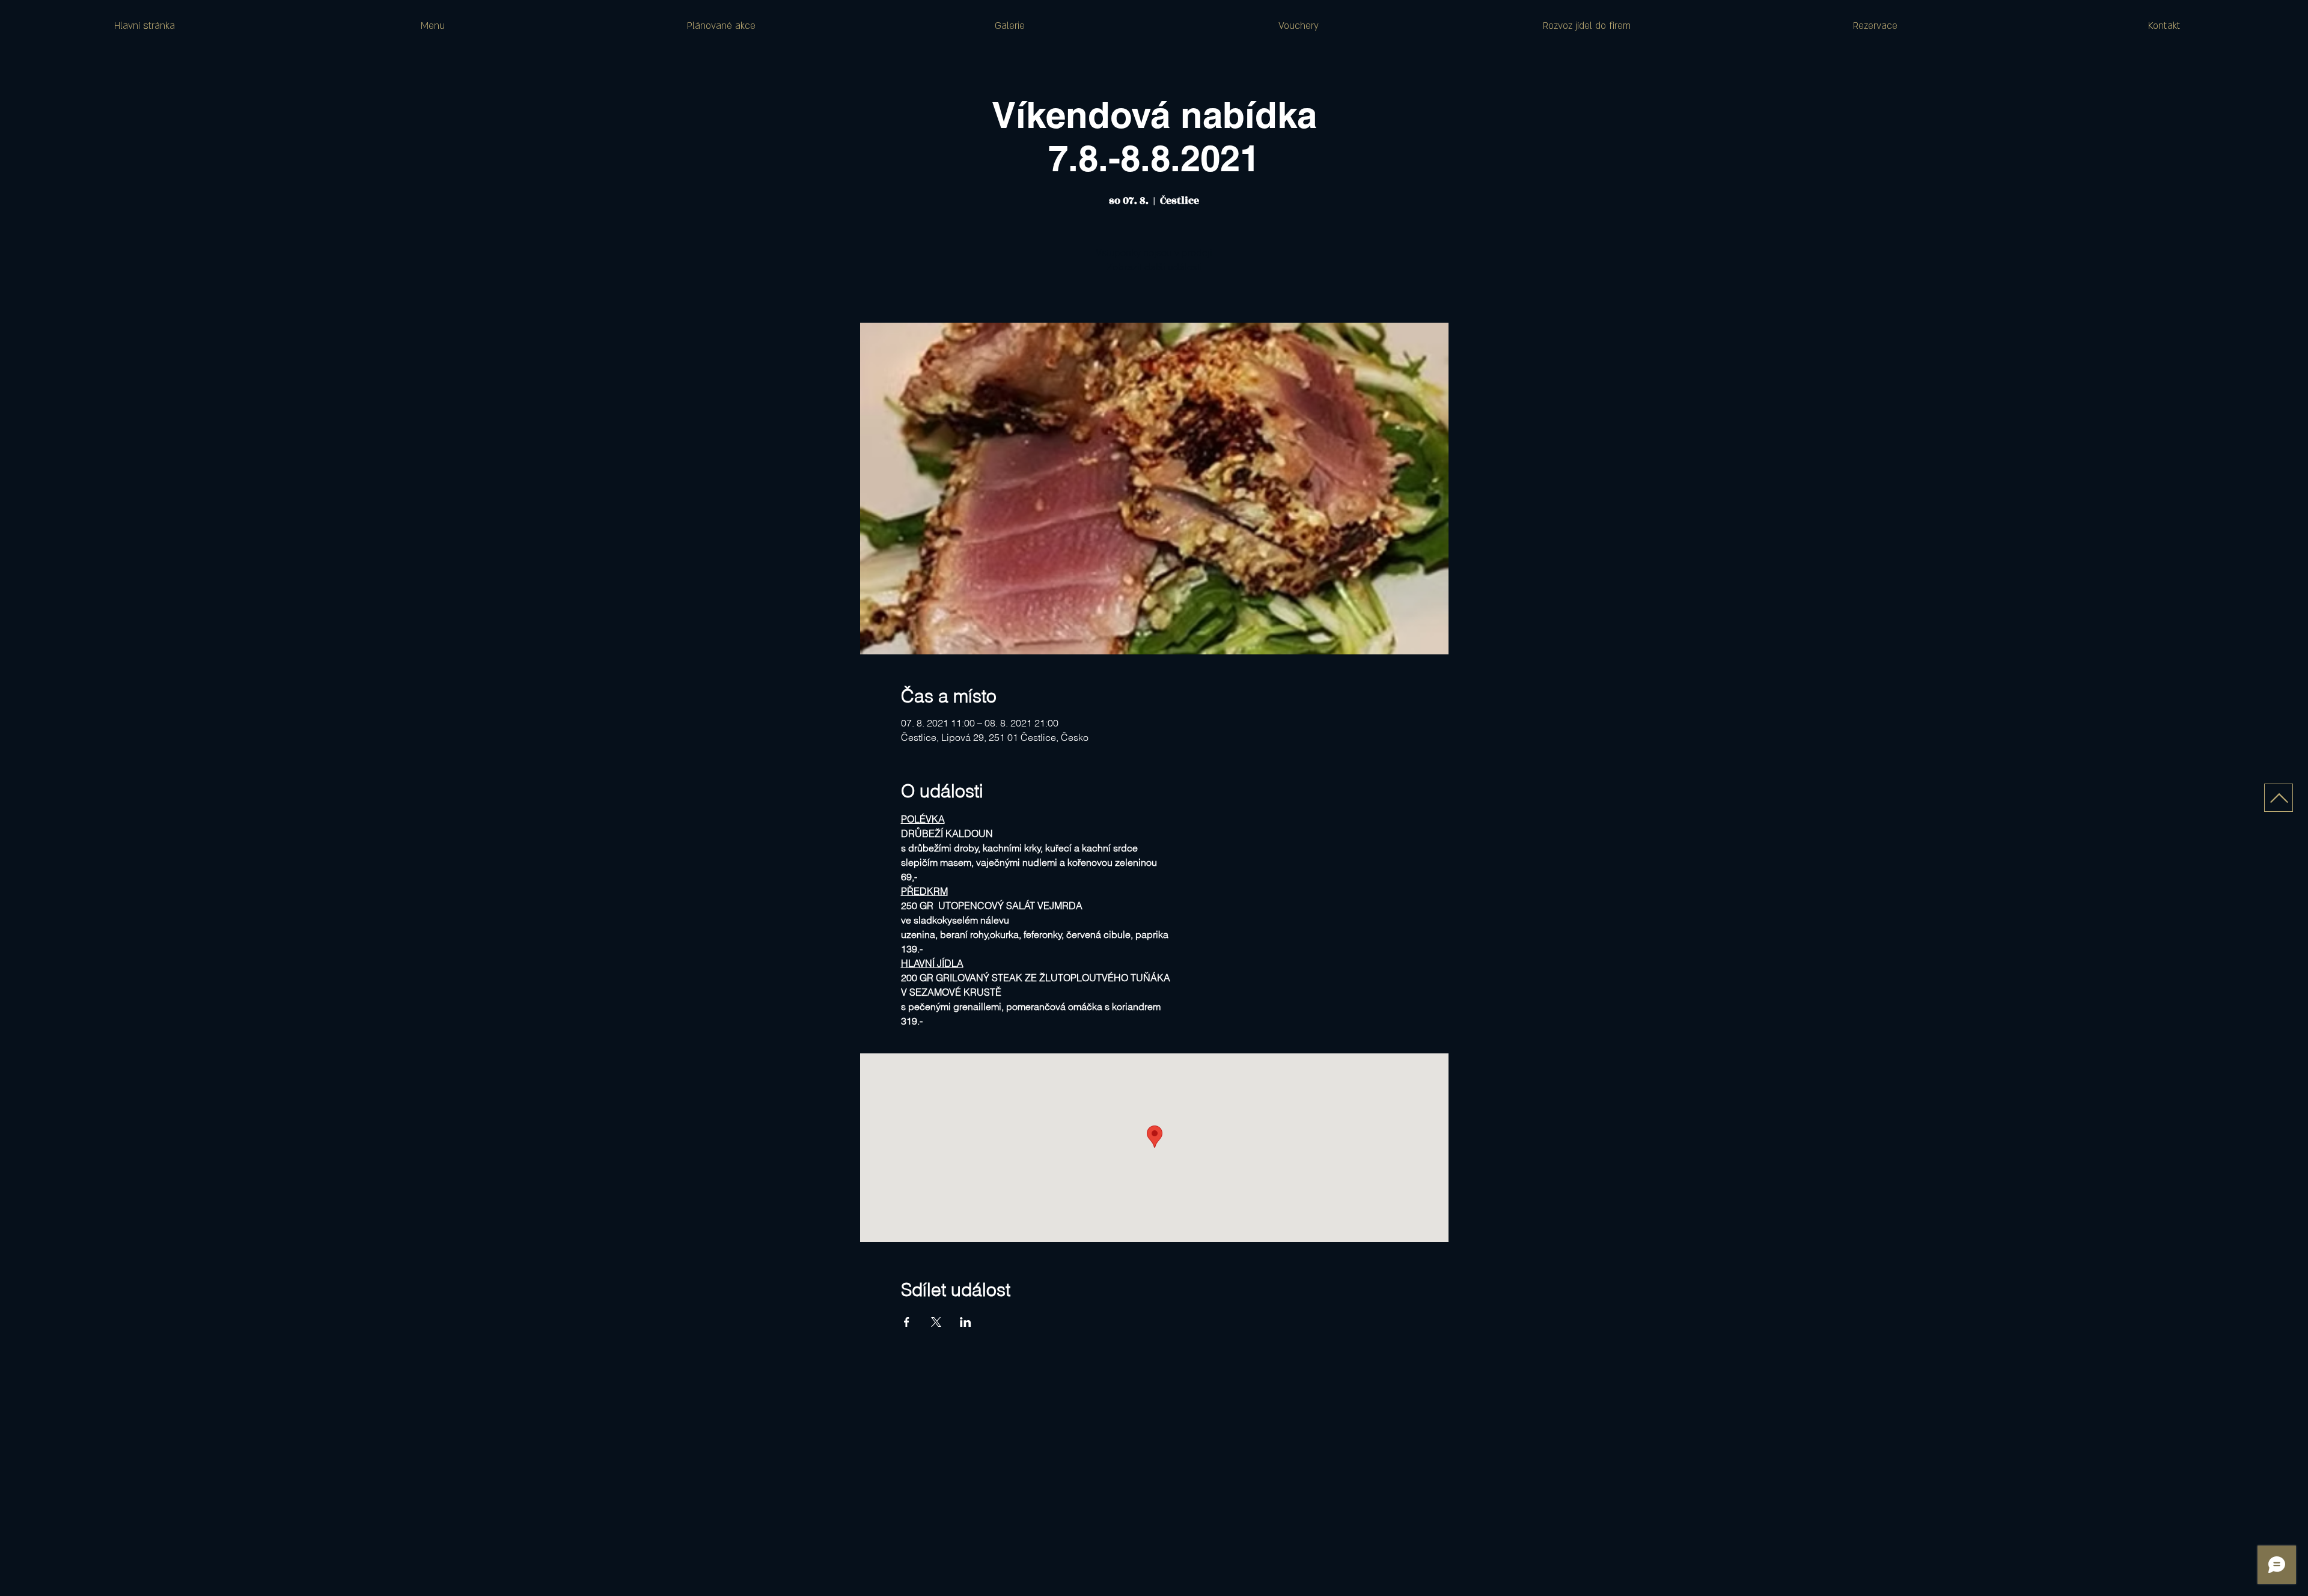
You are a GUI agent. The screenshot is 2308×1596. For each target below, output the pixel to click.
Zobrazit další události (1154, 267)
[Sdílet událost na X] (936, 1322)
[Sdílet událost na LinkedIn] (966, 1322)
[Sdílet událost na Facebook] (907, 1322)
